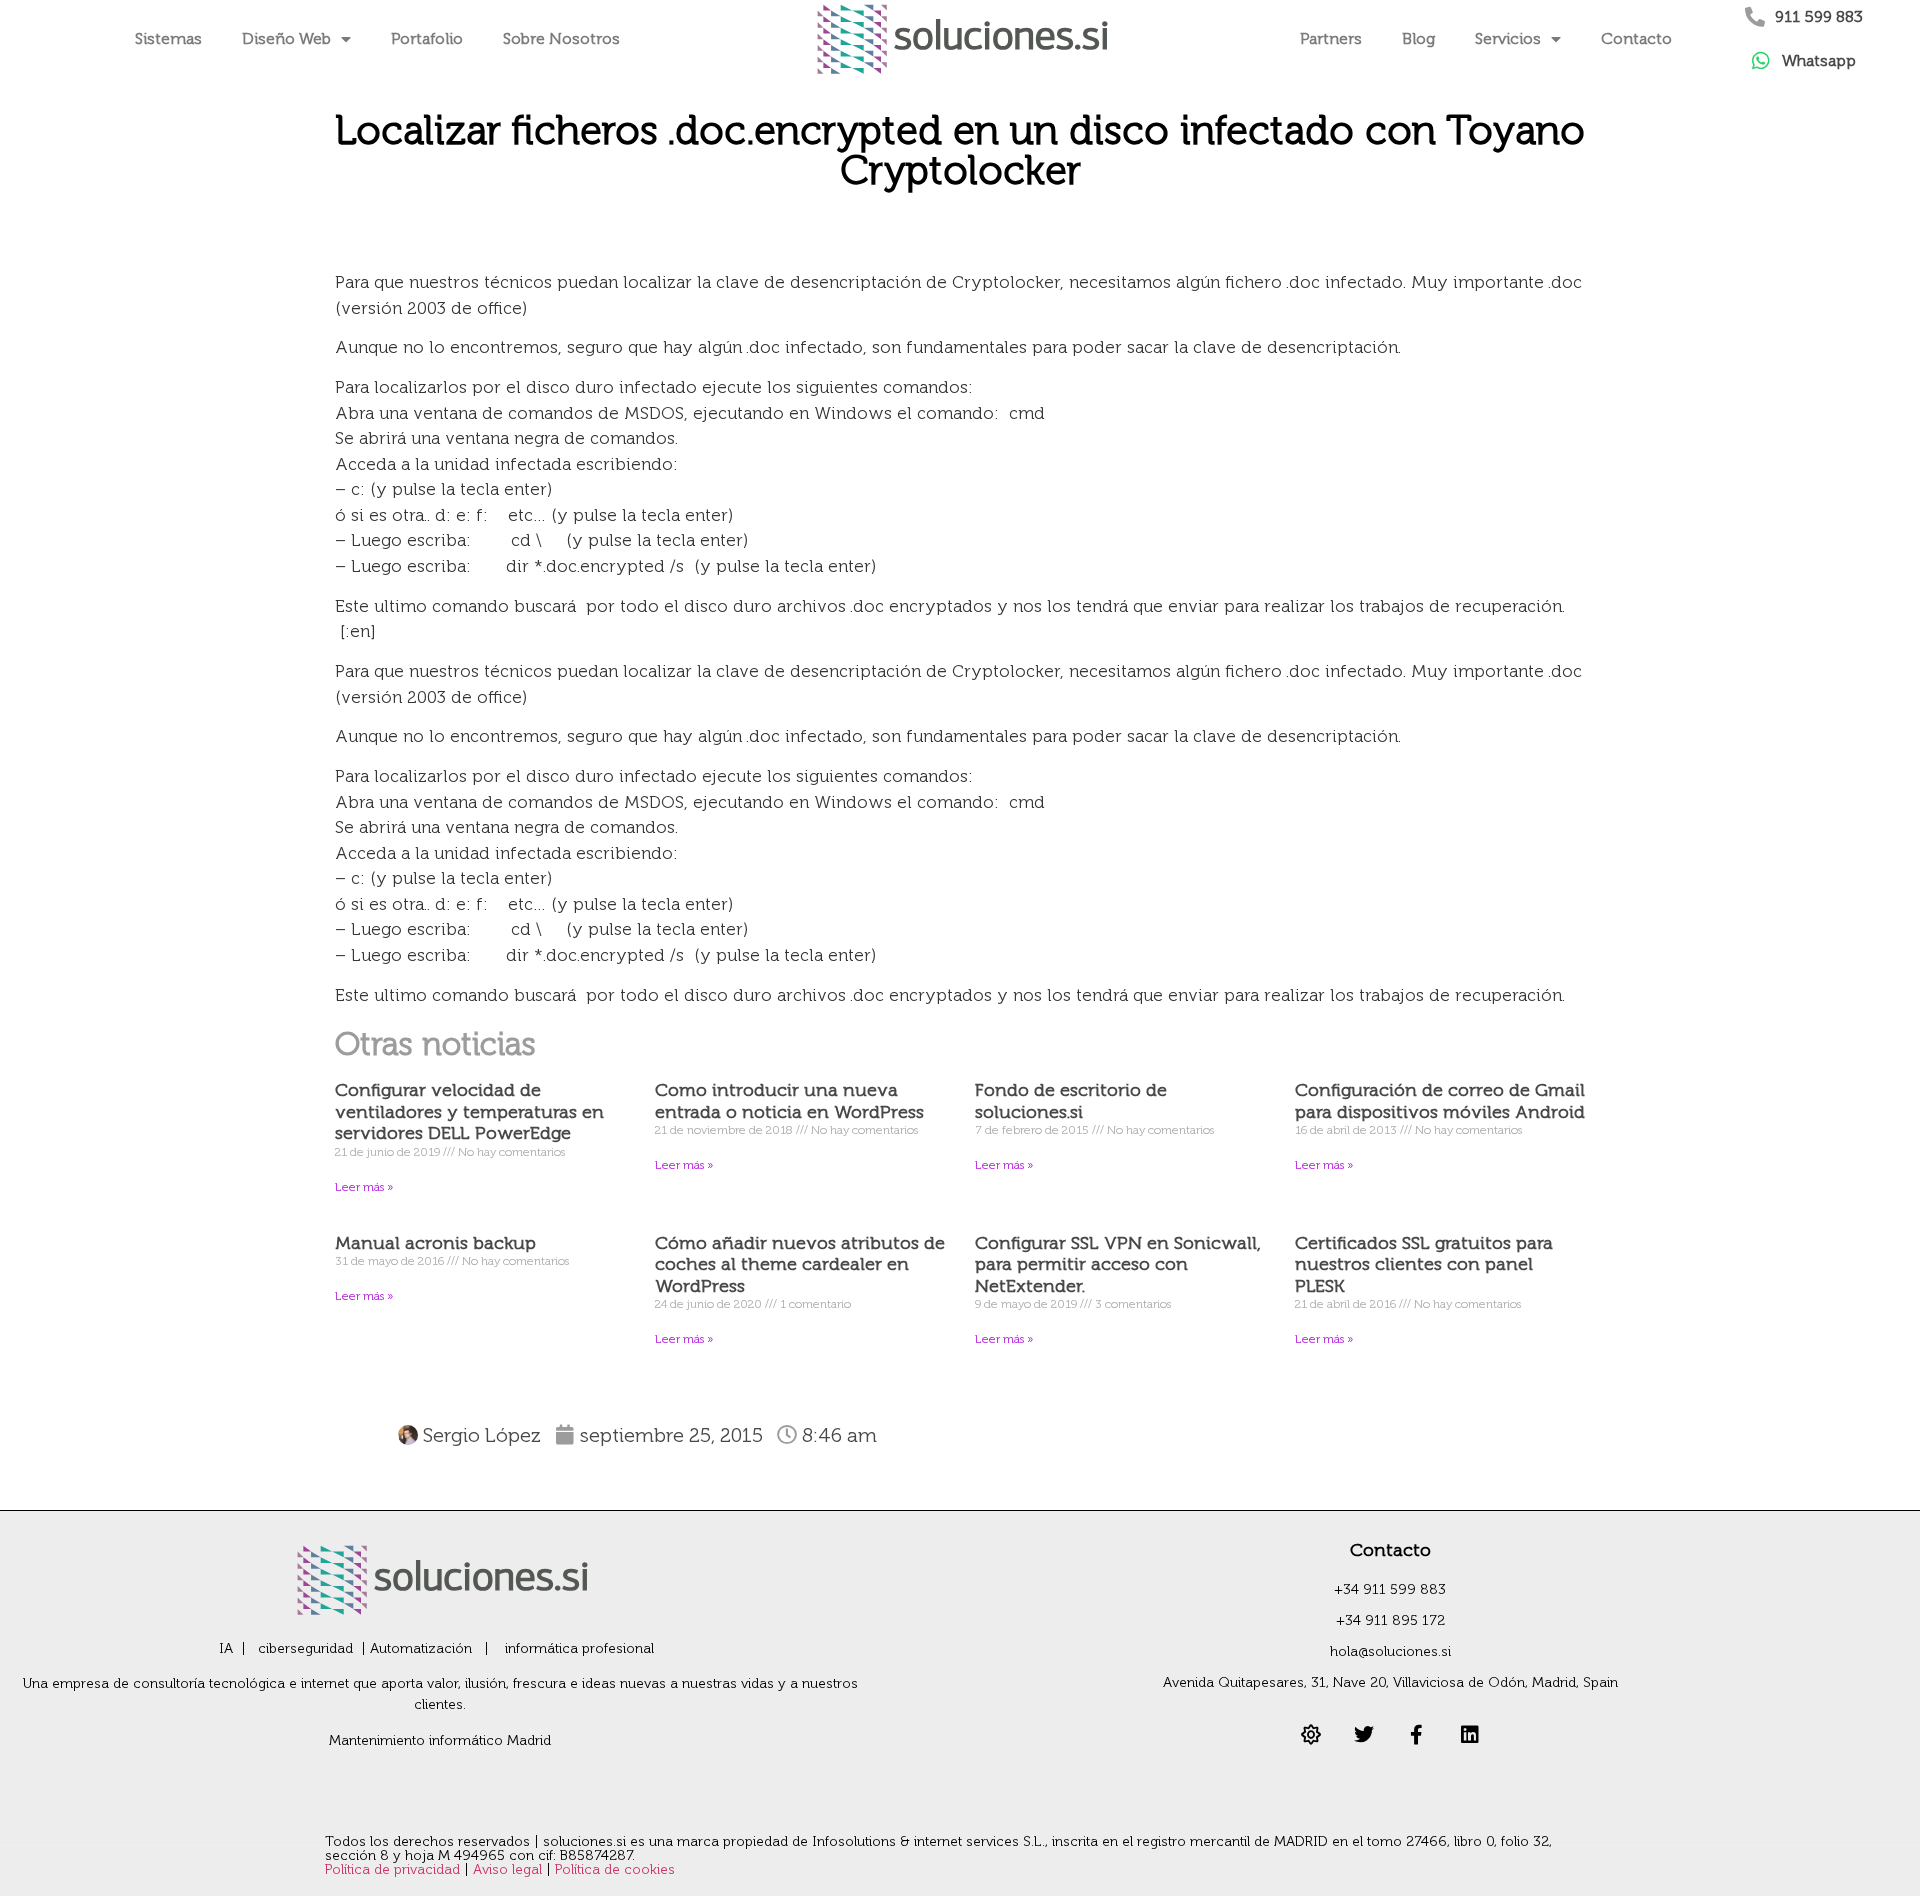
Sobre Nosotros (561, 38)
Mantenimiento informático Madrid (440, 1740)
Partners (1331, 38)
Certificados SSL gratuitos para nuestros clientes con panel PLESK (1424, 1264)
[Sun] (1311, 1735)
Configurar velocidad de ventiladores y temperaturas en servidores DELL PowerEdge (469, 1111)
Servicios (1508, 38)
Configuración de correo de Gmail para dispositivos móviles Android (1440, 1101)
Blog (1418, 38)
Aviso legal (509, 1869)
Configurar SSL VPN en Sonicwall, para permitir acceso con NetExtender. (1118, 1264)
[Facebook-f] (1417, 1735)
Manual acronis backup (435, 1243)
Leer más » (364, 1187)
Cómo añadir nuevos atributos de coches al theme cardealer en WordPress (800, 1264)
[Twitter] (1364, 1735)
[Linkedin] (1470, 1735)
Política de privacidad (394, 1869)
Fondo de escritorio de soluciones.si (1071, 1101)
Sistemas (168, 38)
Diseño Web (286, 38)
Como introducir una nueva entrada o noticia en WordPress (789, 1101)
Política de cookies (615, 1869)
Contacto (1636, 38)
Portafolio (427, 38)
